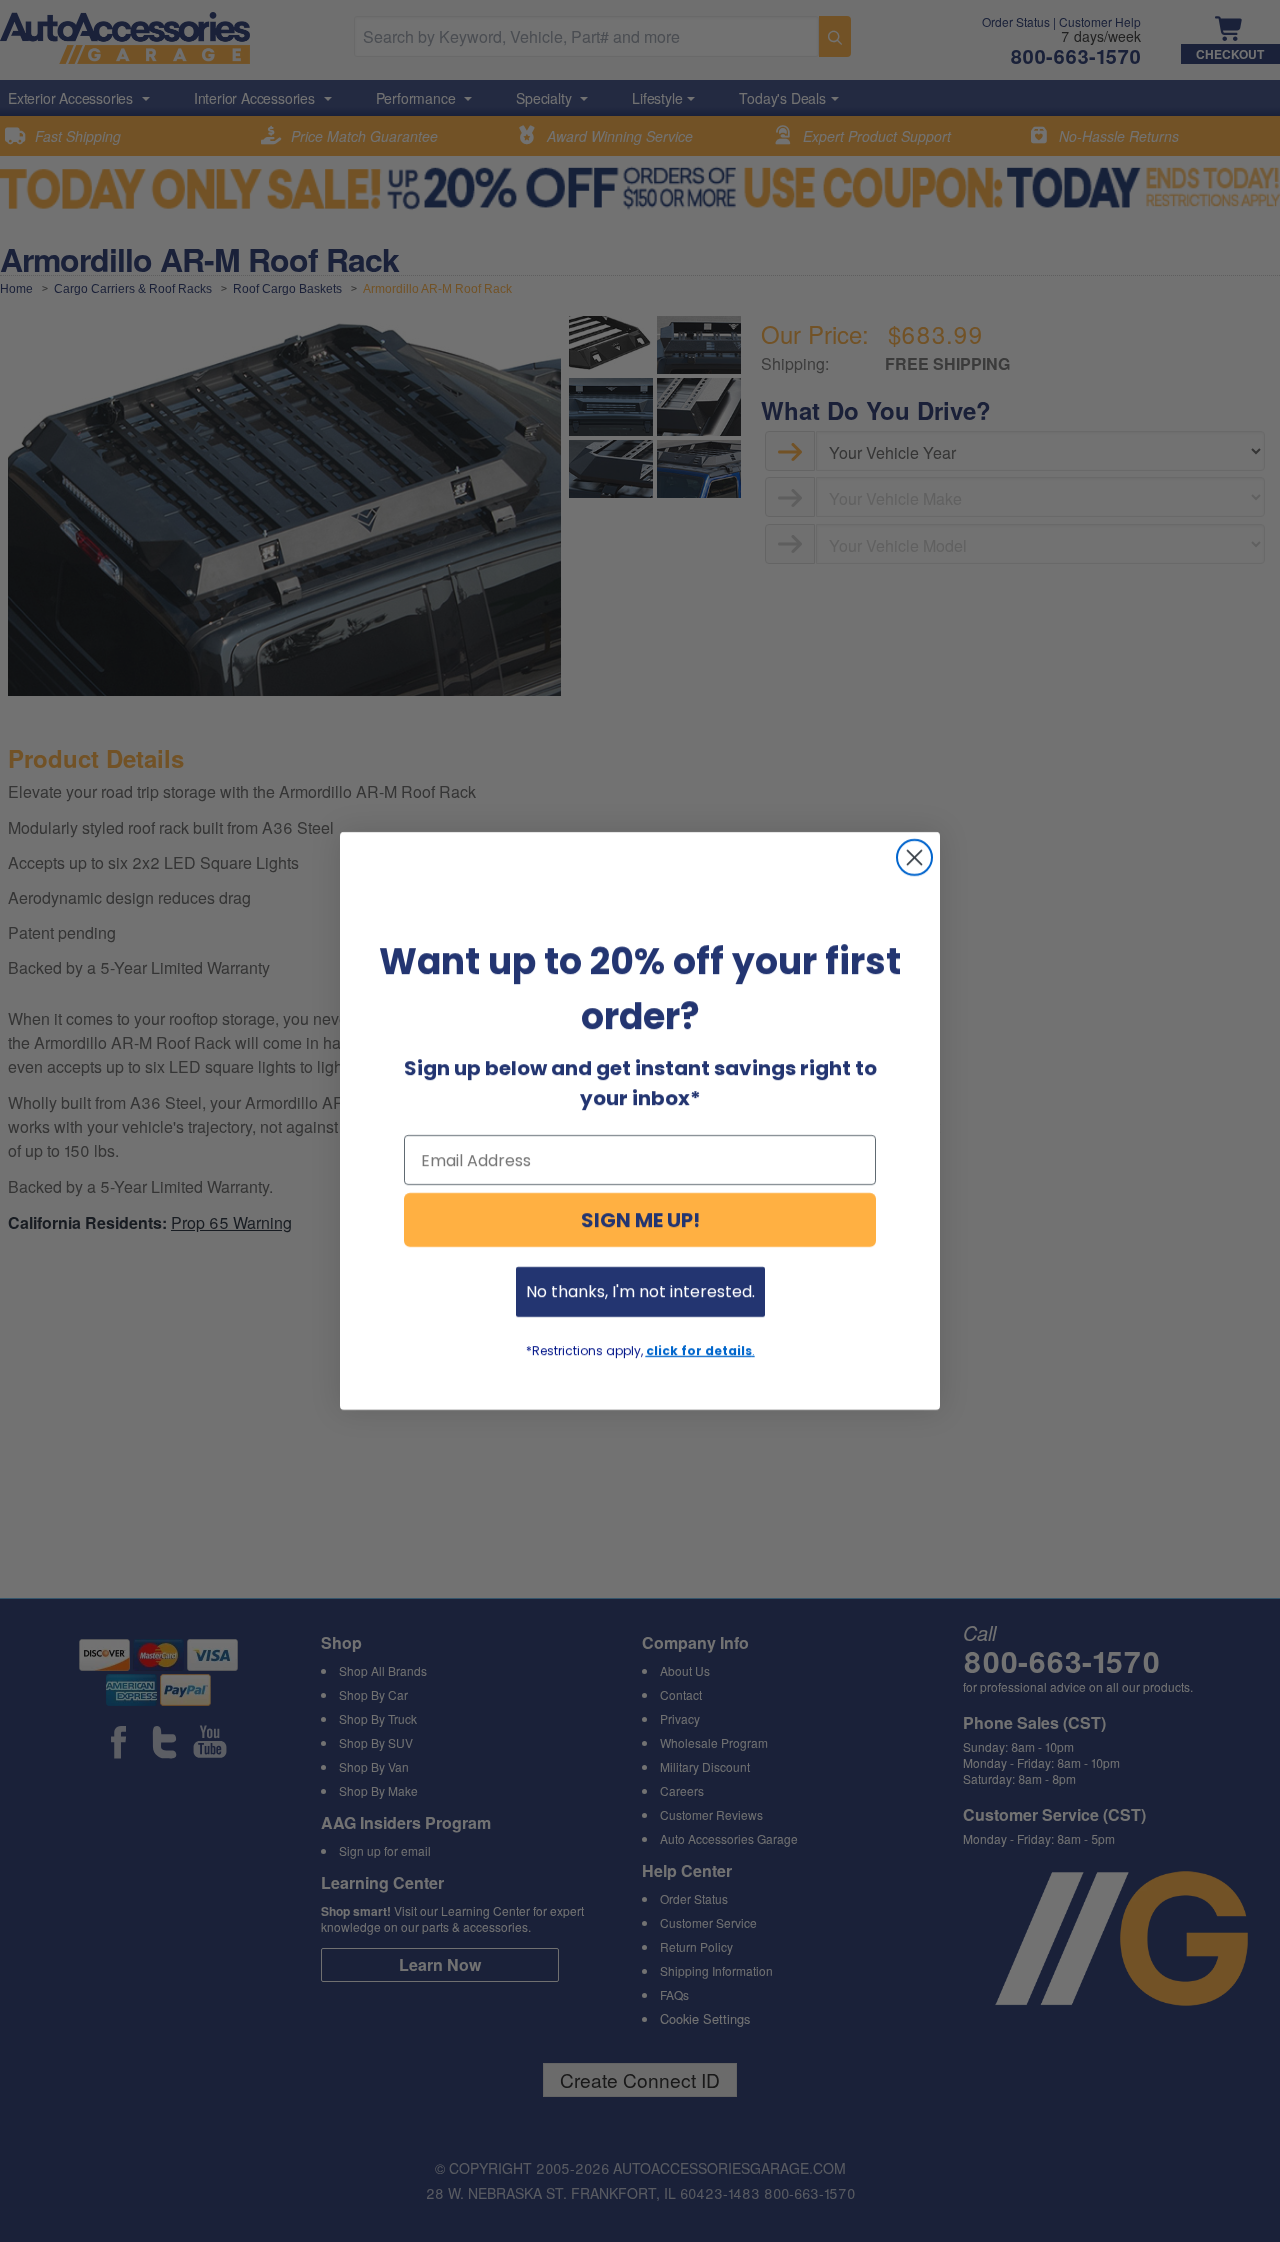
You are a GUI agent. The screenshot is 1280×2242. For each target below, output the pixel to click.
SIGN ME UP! (640, 1220)
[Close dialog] (914, 857)
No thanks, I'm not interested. (640, 1291)
